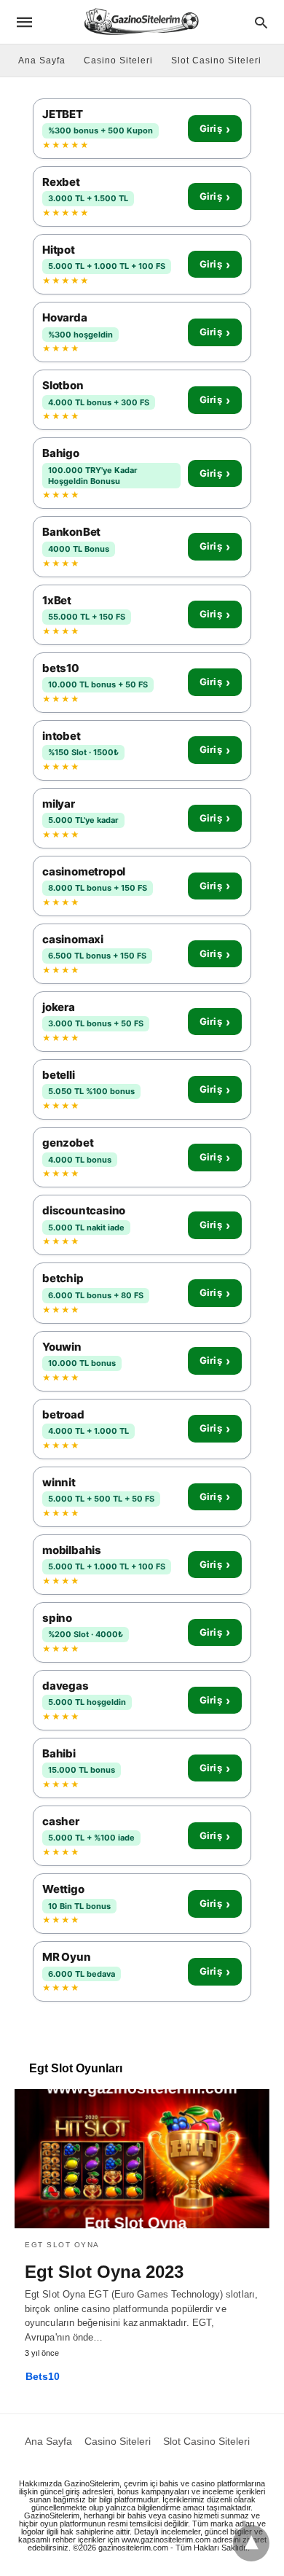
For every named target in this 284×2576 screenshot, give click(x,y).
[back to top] (251, 2543)
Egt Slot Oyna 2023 (104, 2272)
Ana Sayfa (42, 61)
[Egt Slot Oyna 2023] (142, 2158)
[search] (261, 22)
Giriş (215, 129)
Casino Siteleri (118, 61)
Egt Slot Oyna (62, 2245)
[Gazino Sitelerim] (141, 22)
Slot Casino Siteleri (216, 61)
